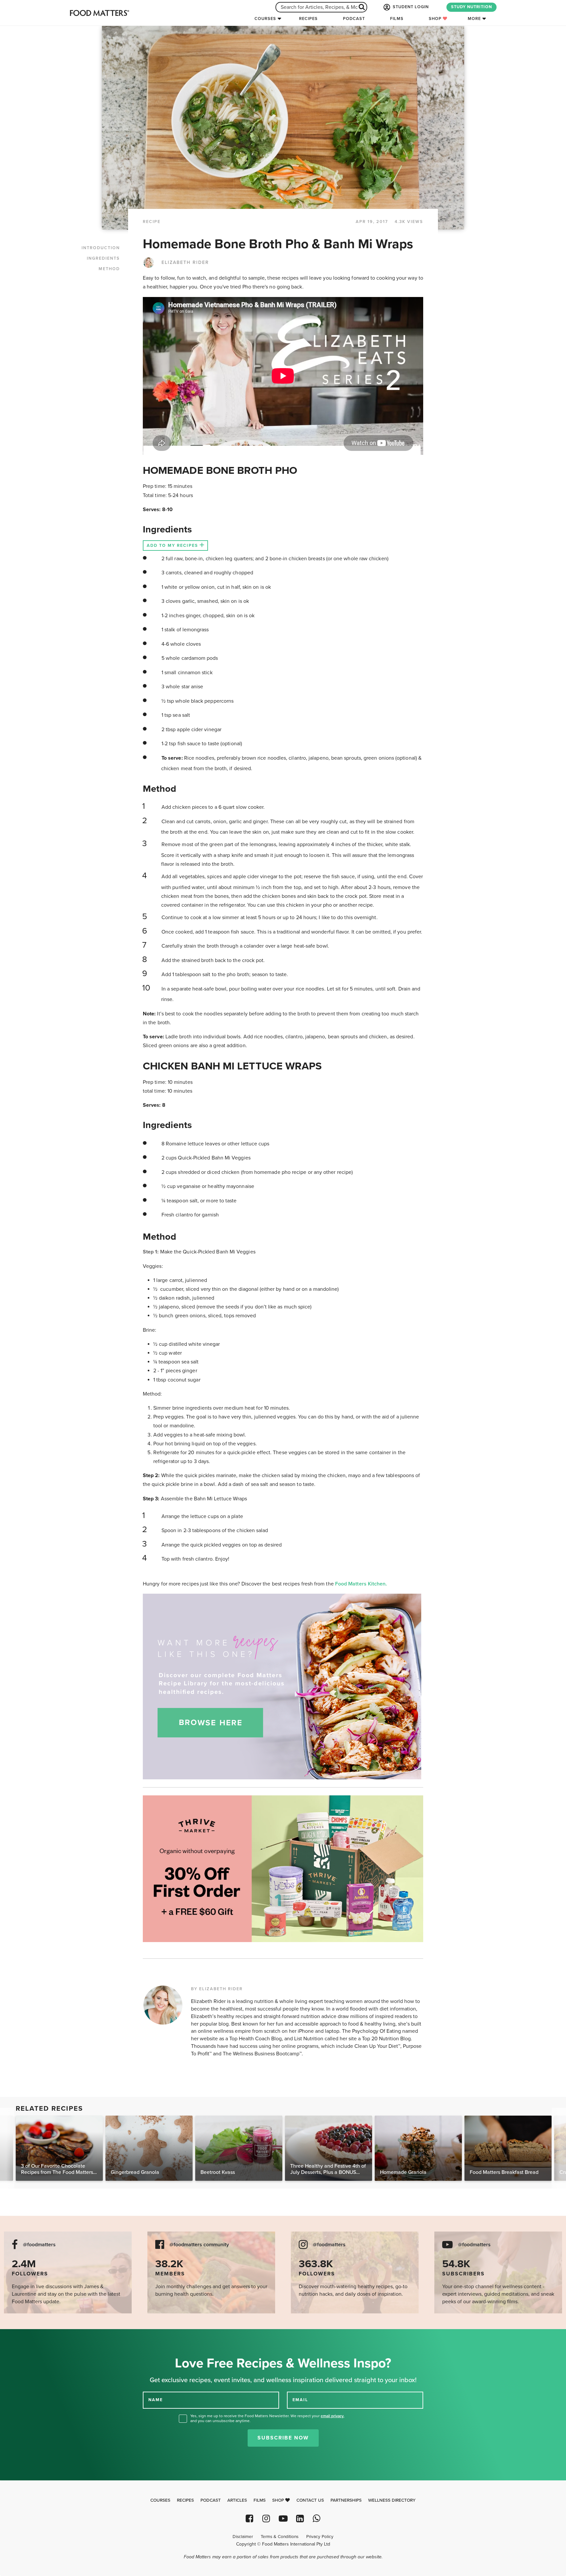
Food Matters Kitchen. (361, 1584)
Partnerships (346, 2500)
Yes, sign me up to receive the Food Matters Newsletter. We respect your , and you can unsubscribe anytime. (267, 2418)
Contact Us (310, 2500)
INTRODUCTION (101, 248)
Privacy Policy (320, 2537)
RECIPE (152, 222)
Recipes (308, 19)
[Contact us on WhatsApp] (317, 2519)
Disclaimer (243, 2537)
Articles (237, 2500)
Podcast (354, 19)
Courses (265, 19)
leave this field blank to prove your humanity (26, 2336)
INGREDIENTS (103, 258)
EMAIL (300, 2400)
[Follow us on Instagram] (266, 2519)
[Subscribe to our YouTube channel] (283, 2519)
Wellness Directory (392, 2500)
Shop (436, 19)
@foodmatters (39, 2245)
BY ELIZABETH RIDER (217, 1989)
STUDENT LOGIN (410, 7)
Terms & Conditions (280, 2537)
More (474, 19)
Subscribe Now (283, 2438)
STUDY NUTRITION (472, 7)
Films (397, 19)
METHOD (109, 269)
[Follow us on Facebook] (249, 2519)
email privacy (332, 2416)
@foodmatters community (199, 2245)
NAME (156, 2400)
